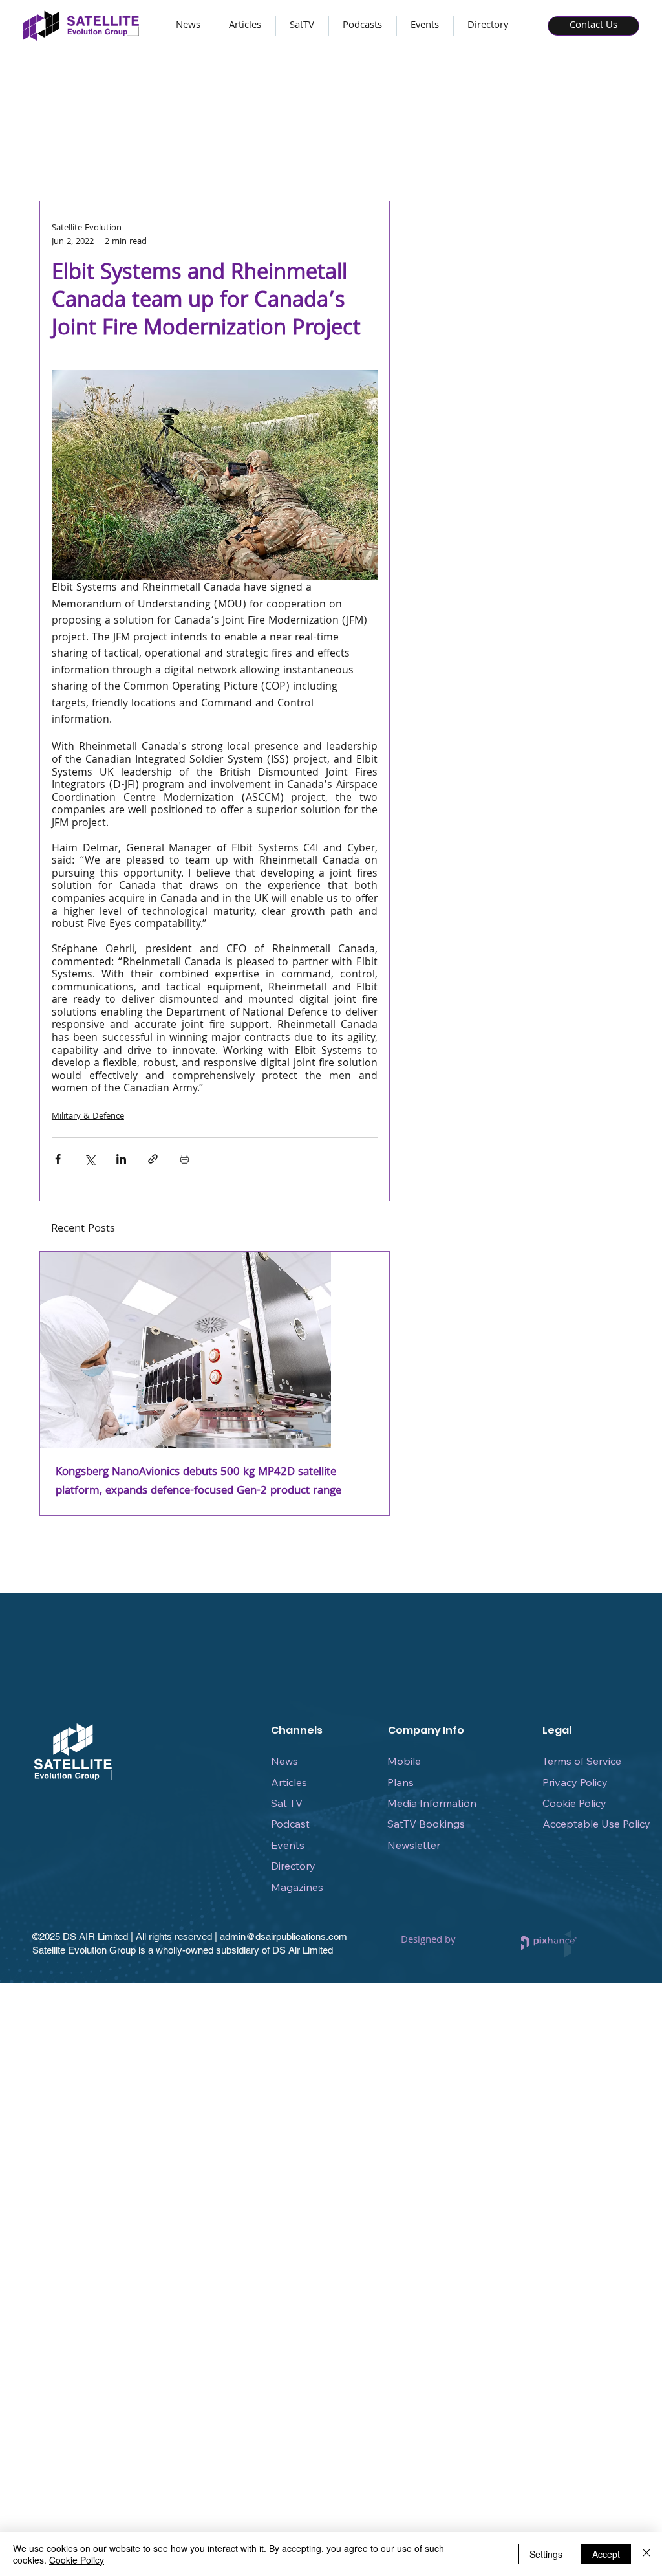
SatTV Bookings (426, 1824)
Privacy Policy (575, 1782)
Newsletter (414, 1845)
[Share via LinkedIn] (121, 1159)
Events (288, 1845)
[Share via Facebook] (58, 1159)
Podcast (290, 1824)
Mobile (404, 1761)
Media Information (432, 1803)
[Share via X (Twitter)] (90, 1159)
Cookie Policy (574, 1803)
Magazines (297, 1887)
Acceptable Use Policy (596, 1824)
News (284, 1761)
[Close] (646, 2554)
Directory (293, 1866)
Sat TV (287, 1803)
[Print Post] (185, 1159)
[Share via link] (153, 1159)
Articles (289, 1782)
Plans (400, 1782)
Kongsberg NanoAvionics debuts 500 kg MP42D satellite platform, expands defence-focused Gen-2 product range (198, 1482)
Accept (606, 2554)
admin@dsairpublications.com (283, 1937)
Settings (546, 2554)
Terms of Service (582, 1761)
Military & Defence (88, 1117)
